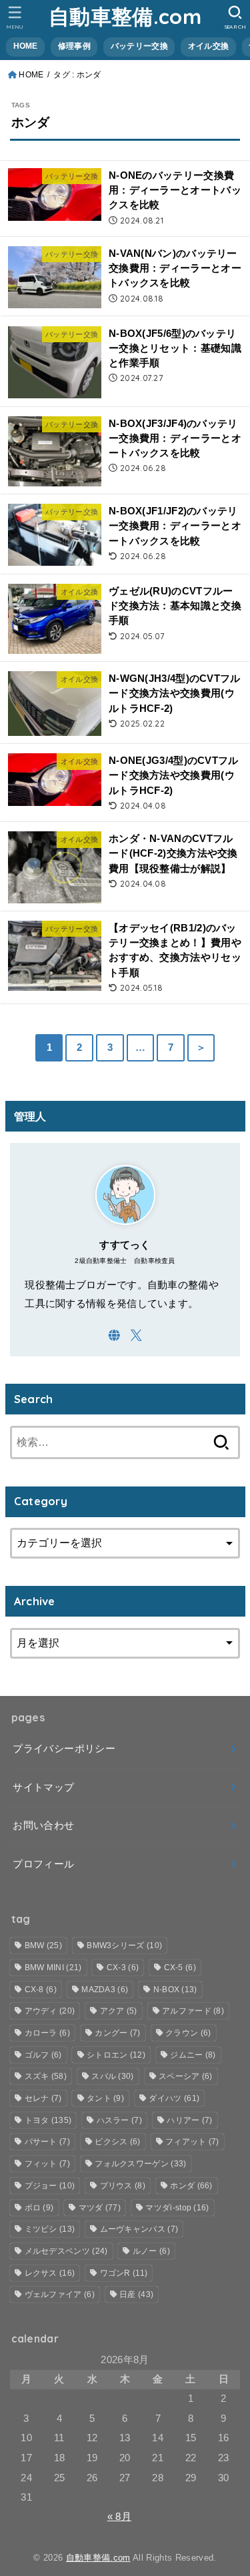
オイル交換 (208, 46)
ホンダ (191, 2186)
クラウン (188, 2033)
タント (105, 2098)
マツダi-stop (177, 2208)
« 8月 (119, 2517)
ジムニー (193, 2055)
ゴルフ (43, 2055)
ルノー (151, 2251)
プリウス (123, 2186)
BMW (43, 1946)
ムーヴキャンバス (139, 2229)
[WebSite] (114, 1335)
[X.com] (136, 1335)
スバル (112, 2076)
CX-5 (180, 1968)
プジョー (50, 2186)
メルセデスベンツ (66, 2251)
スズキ (46, 2076)
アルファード (193, 2011)
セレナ (43, 2098)
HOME (26, 46)
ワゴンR (124, 2273)
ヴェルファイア (60, 2294)
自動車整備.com (125, 16)
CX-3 (123, 1968)
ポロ (39, 2208)
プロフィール (43, 1864)
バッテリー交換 (139, 46)
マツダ (100, 2208)
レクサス (50, 2273)
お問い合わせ (43, 1825)
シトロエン (116, 2055)
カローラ (47, 2033)
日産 (136, 2294)
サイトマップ (43, 1787)
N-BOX (175, 1990)
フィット (47, 2164)
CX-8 (41, 1990)
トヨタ (48, 2120)
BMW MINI (53, 1968)
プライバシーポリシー (64, 1749)
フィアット (192, 2142)
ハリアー (189, 2120)
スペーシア (186, 2076)
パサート (47, 2142)
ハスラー (119, 2120)
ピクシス (117, 2142)
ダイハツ (174, 2098)
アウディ (50, 2011)
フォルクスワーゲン (140, 2164)
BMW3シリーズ (124, 1946)
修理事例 (74, 46)
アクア (119, 2011)
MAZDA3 (105, 1990)
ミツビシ (50, 2229)
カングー (117, 2033)
